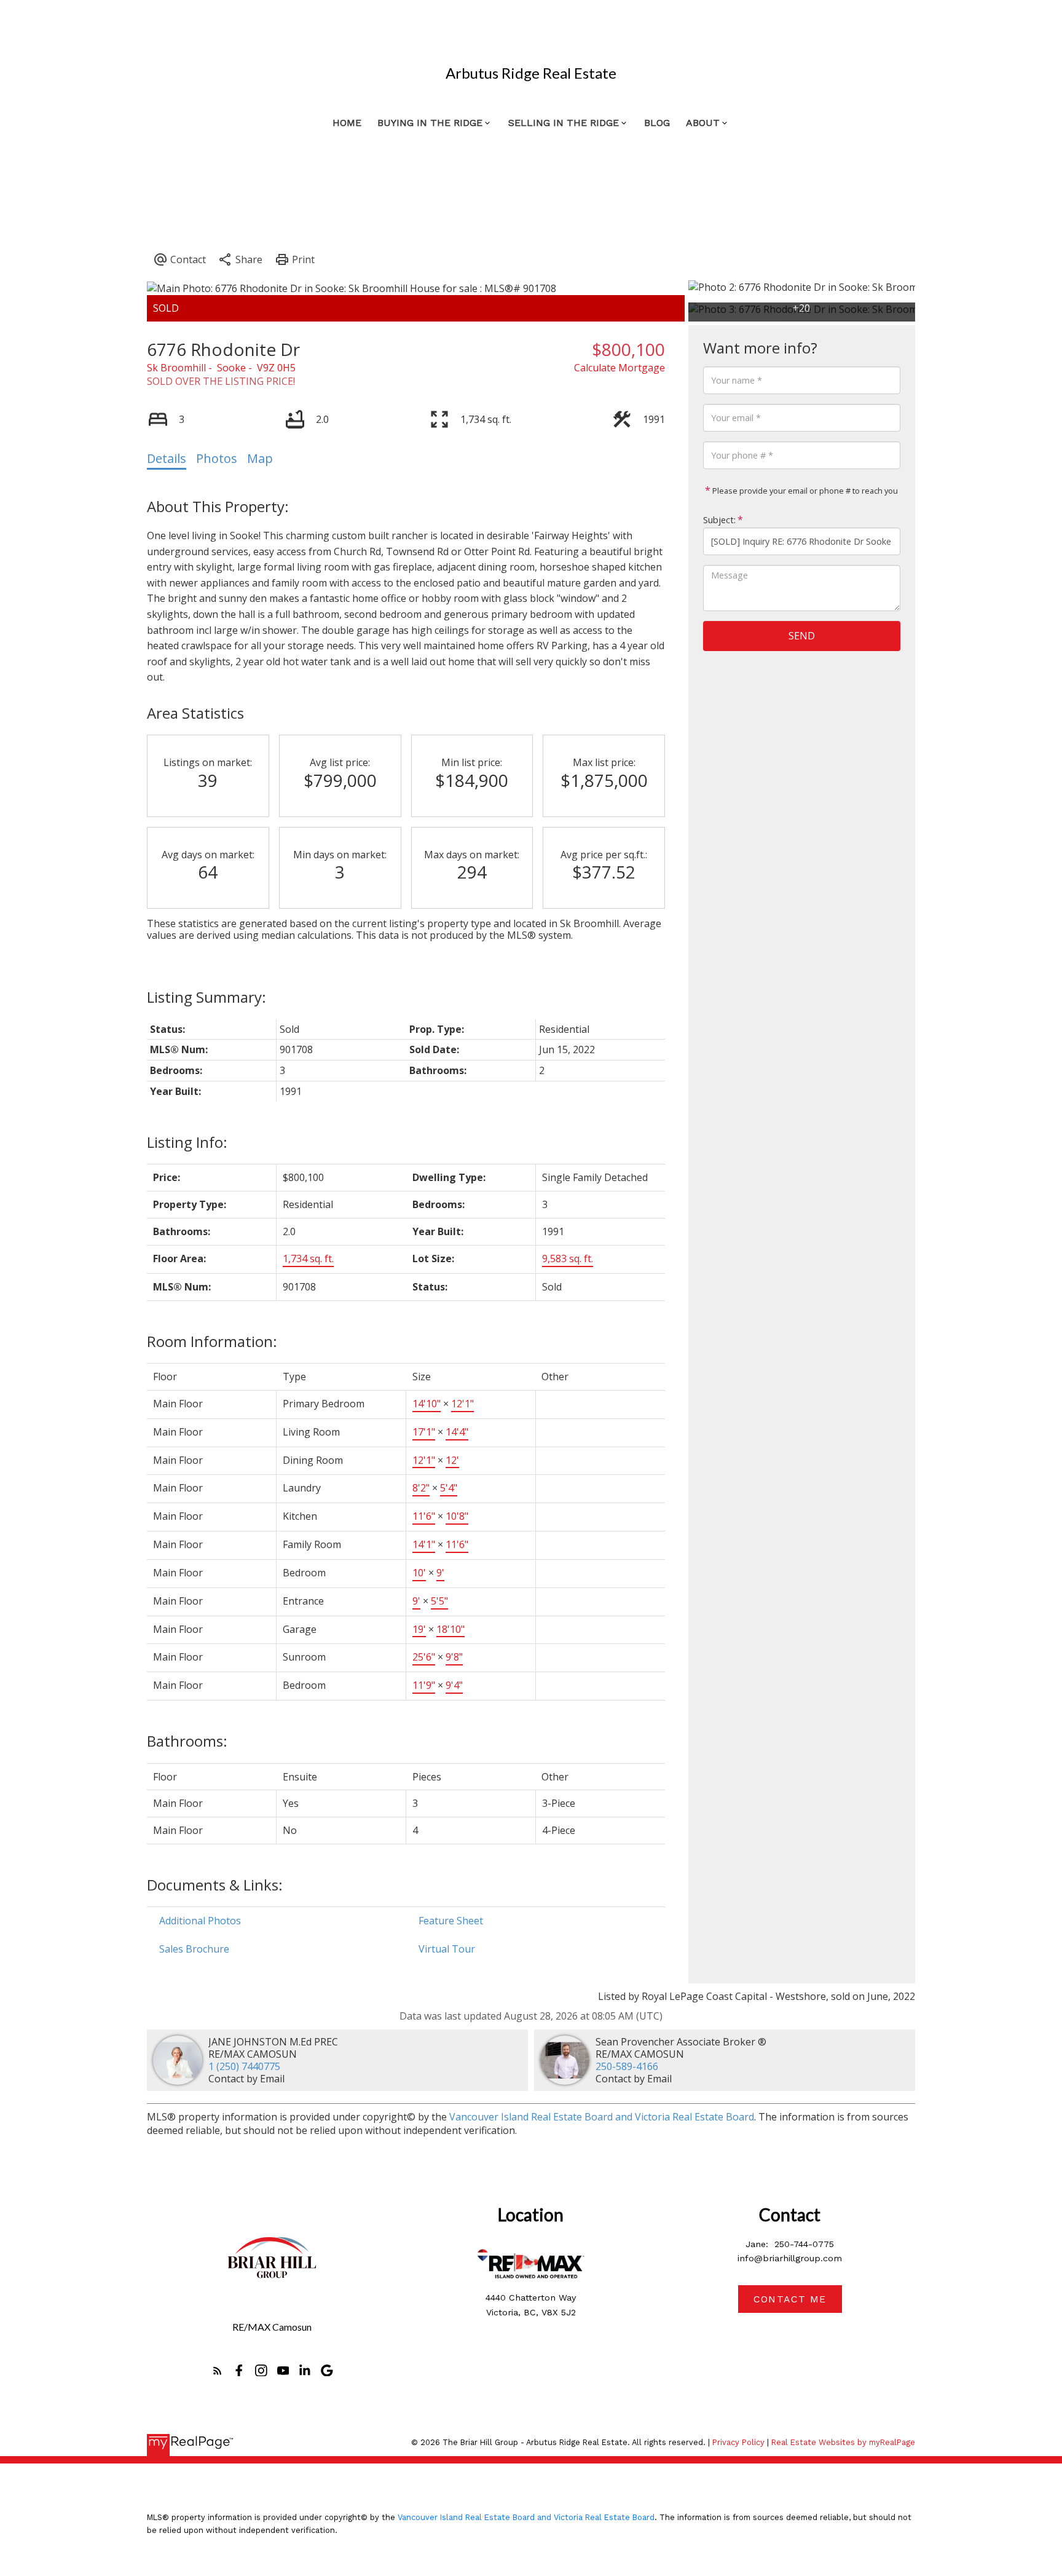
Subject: (719, 520)
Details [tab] (167, 458)
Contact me (790, 2299)
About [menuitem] (703, 123)
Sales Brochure (194, 1949)
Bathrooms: (187, 1741)
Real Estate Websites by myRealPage (843, 2442)
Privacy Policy (738, 2442)
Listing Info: (187, 1142)
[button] (218, 2371)
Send (802, 636)
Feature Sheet (451, 1921)
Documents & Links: (215, 1885)
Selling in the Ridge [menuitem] (564, 123)
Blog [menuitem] (657, 123)
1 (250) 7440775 (244, 2066)
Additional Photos (200, 1921)
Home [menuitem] (347, 123)
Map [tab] (260, 458)
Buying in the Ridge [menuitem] (430, 123)
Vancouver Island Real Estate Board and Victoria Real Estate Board (602, 2117)
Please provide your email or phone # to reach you (804, 491)
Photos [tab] (217, 458)
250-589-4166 (627, 2066)
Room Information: (212, 1341)
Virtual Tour (447, 1949)
